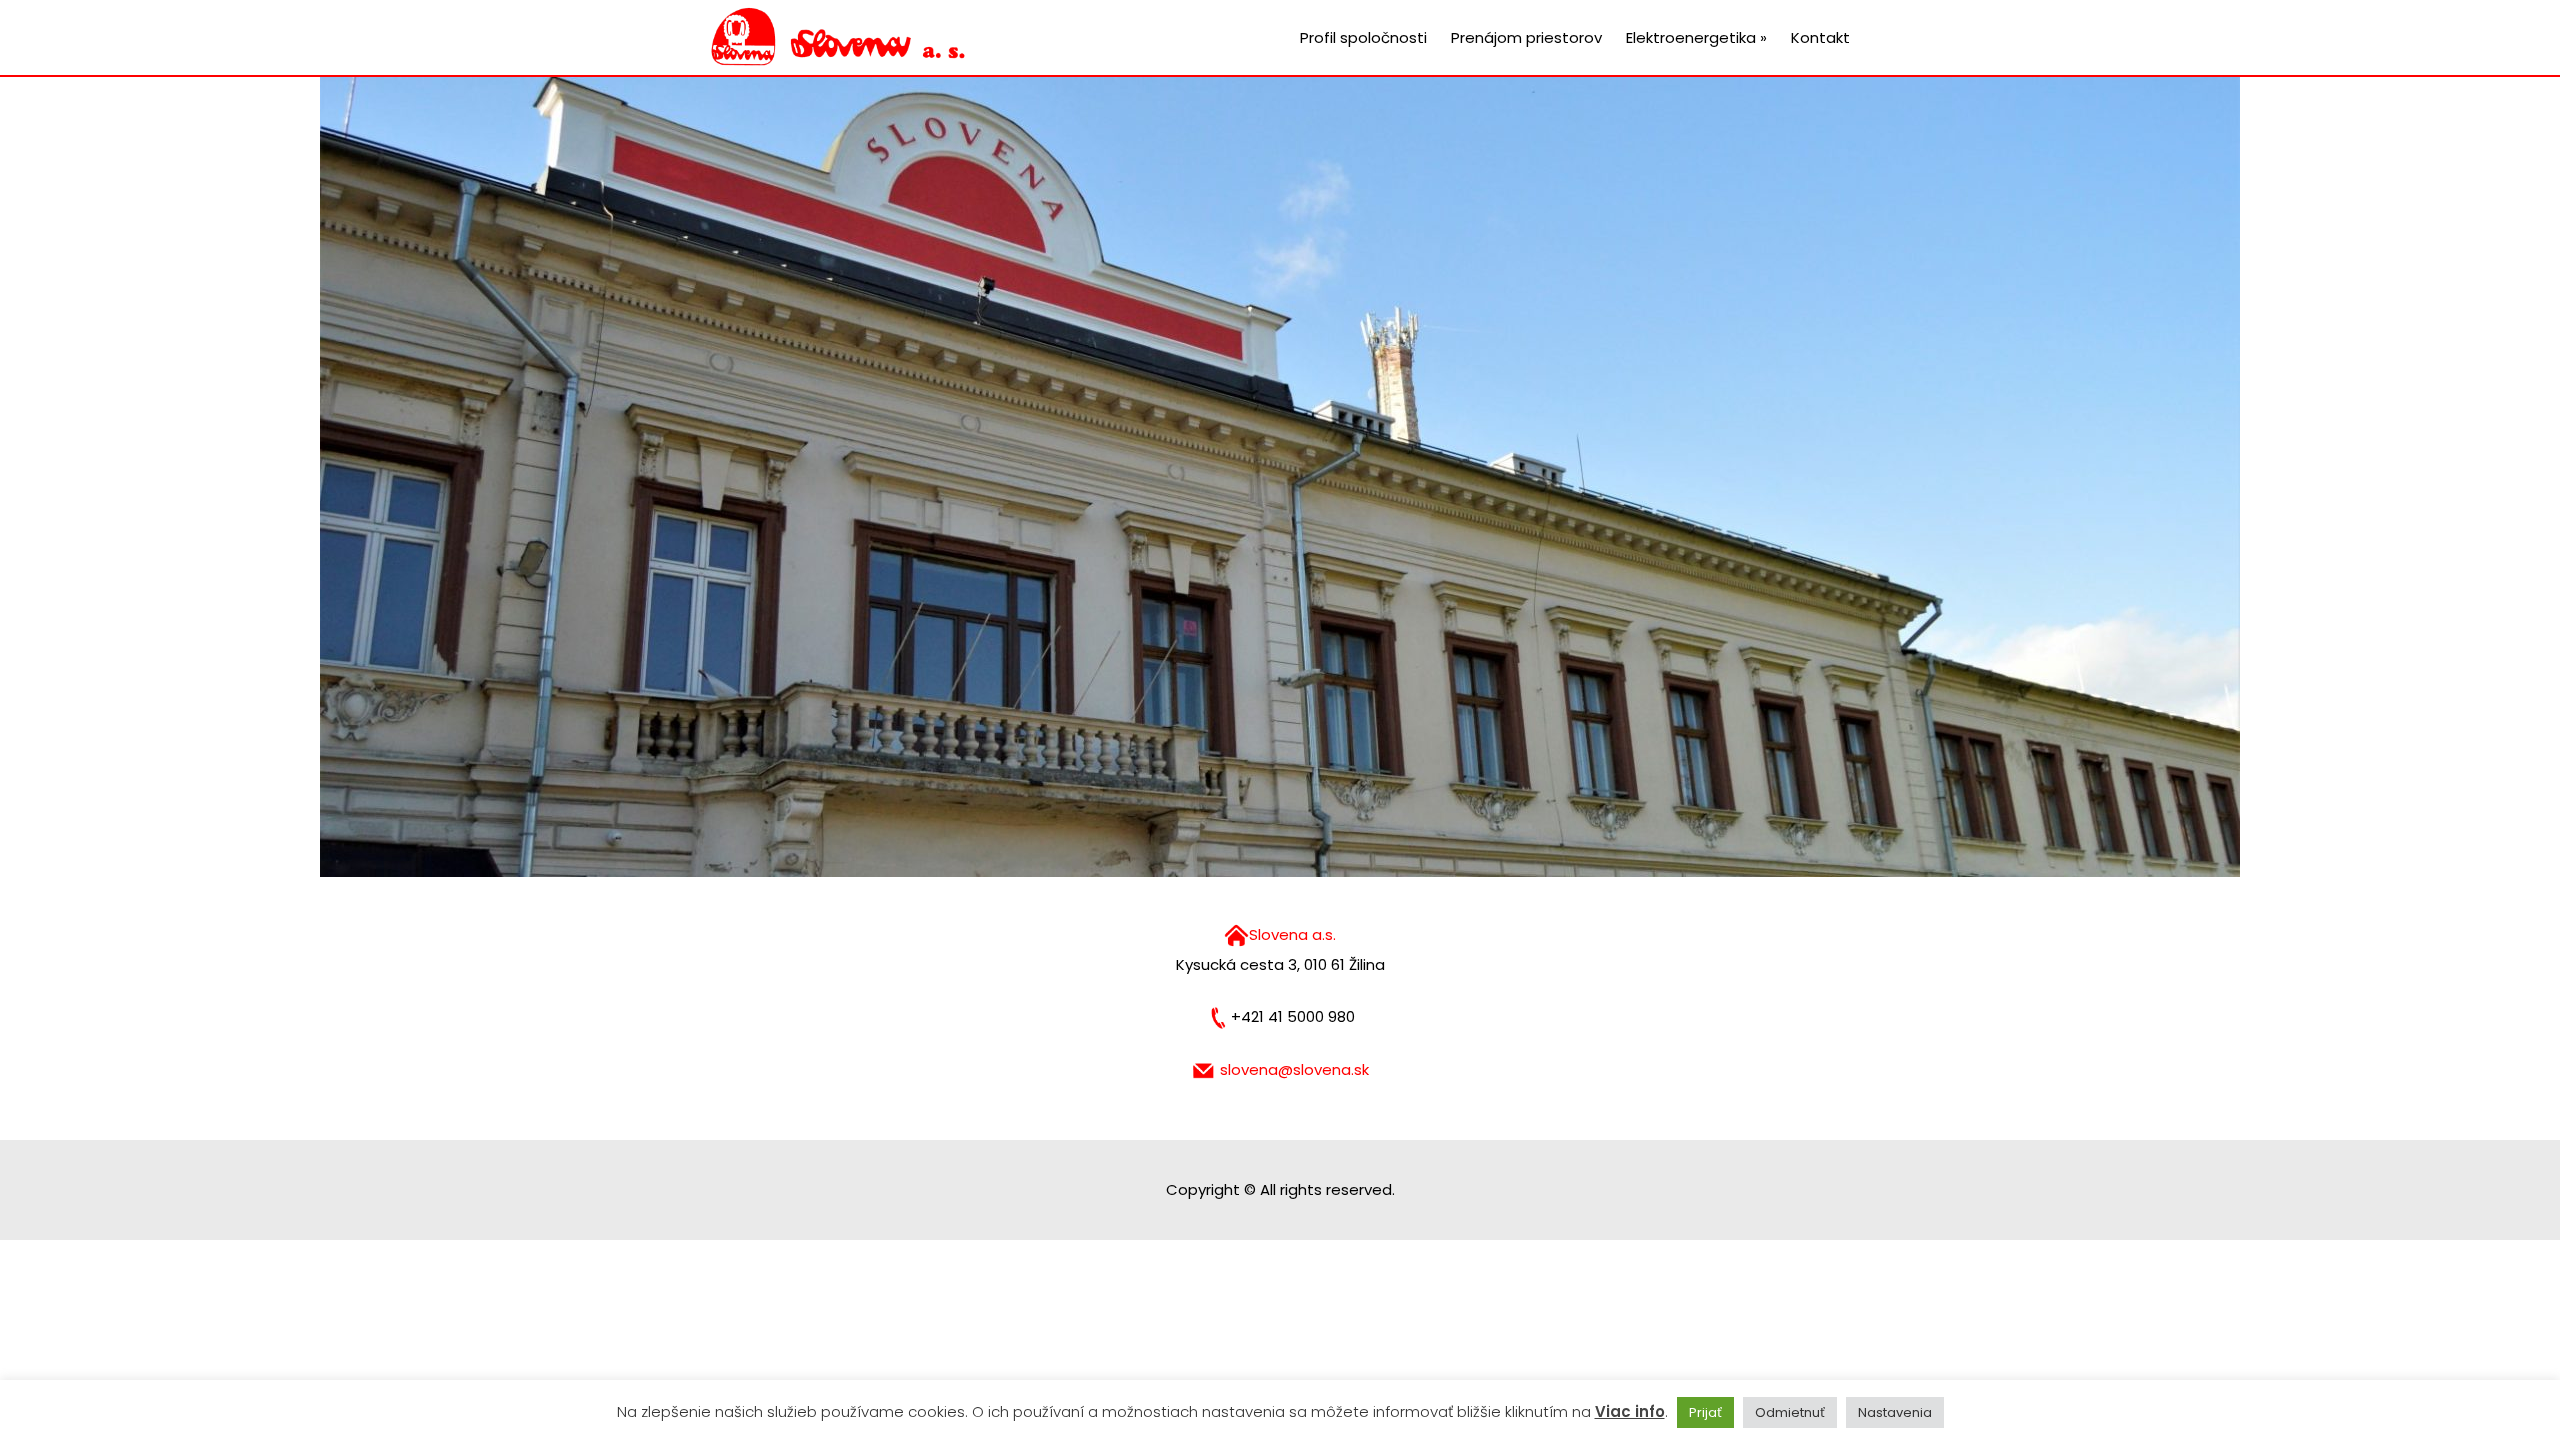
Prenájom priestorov (1526, 37)
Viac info (1630, 1411)
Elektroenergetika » (1696, 37)
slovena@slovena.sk (1294, 1069)
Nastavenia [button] (1895, 1412)
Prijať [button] (1705, 1412)
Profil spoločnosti (1363, 37)
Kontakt (1820, 37)
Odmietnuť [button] (1790, 1412)
